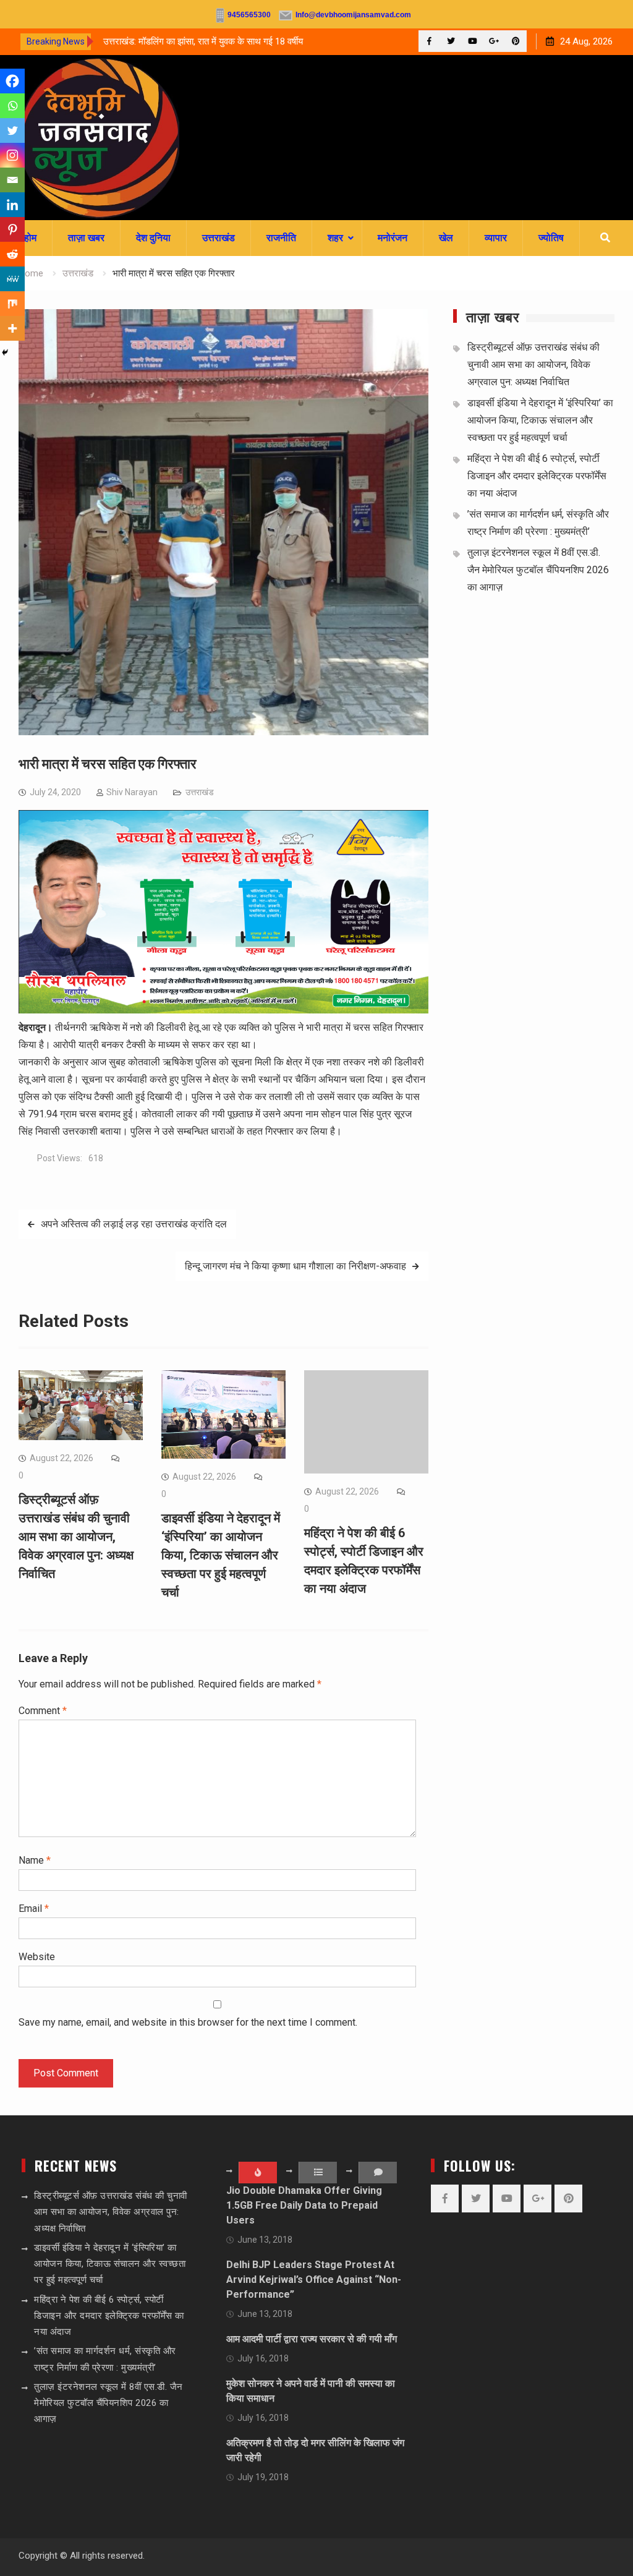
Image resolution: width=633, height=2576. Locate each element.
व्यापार (496, 238)
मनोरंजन (393, 238)
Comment (43, 1711)
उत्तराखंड (219, 238)
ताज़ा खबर (86, 238)
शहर (335, 238)
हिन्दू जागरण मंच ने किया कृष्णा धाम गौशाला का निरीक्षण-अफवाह (295, 1266)
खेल (446, 238)
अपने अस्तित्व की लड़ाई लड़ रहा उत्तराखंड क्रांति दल (134, 1224)
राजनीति (281, 238)
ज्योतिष (551, 238)
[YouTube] (473, 41)
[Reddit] (12, 254)
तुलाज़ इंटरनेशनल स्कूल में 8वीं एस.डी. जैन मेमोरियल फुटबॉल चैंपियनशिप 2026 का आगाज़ (538, 570)
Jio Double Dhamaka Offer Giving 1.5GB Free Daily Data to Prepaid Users (304, 2205)
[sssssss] (223, 1010)
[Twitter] (451, 41)
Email (34, 1909)
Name (35, 1860)
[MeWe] (12, 279)
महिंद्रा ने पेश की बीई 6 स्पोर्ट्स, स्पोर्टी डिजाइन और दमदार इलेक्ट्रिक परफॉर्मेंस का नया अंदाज (537, 476)
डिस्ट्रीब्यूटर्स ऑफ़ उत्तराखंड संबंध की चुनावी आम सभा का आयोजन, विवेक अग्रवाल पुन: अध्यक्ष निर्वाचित (76, 1537)
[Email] (12, 180)
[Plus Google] (494, 41)
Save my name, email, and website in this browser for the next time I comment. (188, 2022)
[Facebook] (429, 41)
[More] (12, 328)
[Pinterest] (516, 41)
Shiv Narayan (132, 792)
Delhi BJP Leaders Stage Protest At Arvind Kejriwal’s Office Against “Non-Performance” (314, 2280)
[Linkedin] (12, 205)
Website (37, 1957)
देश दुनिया (153, 238)
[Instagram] (12, 155)
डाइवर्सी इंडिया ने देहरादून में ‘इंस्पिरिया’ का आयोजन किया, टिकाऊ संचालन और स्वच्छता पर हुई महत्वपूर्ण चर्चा (221, 1555)
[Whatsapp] (12, 106)
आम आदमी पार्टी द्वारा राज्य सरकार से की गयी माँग (312, 2339)
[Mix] (12, 304)
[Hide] (5, 352)
